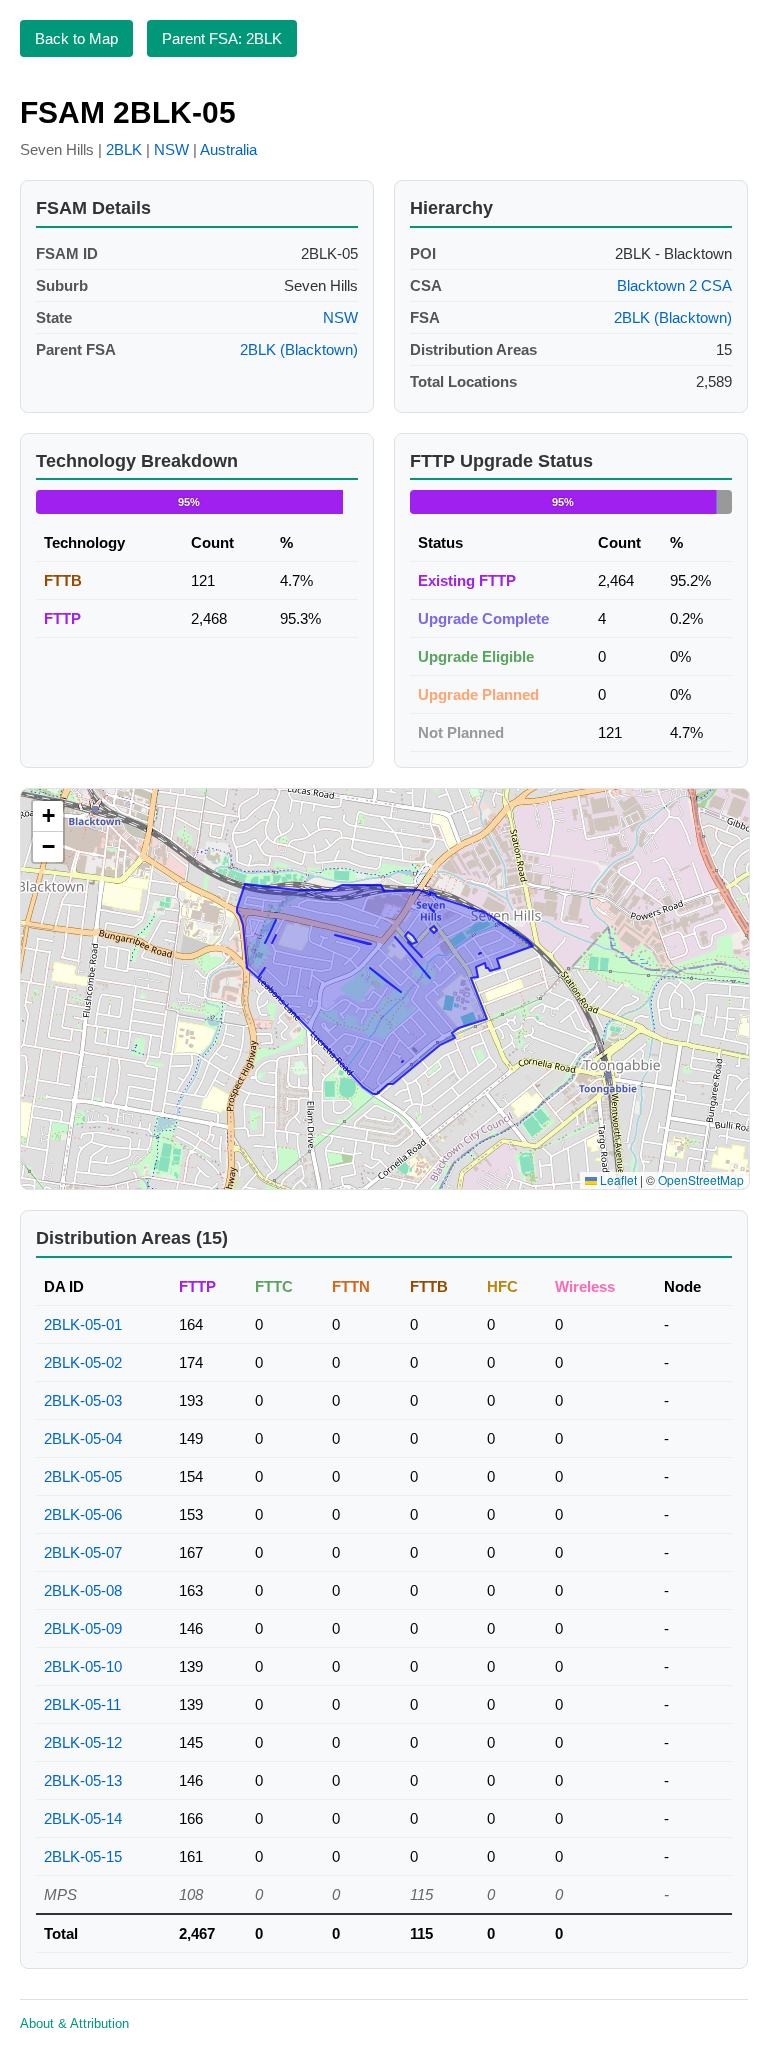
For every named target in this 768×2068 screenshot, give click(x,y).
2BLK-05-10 (83, 1666)
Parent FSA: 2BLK (222, 38)
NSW (171, 149)
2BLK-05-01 (83, 1324)
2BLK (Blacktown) (299, 349)
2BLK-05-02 (83, 1362)
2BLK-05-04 (83, 1438)
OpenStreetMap (701, 1179)
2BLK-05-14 (83, 1818)
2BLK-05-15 (83, 1856)
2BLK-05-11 (82, 1704)
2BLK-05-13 (83, 1780)
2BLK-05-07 (83, 1552)
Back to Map (76, 38)
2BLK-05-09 (83, 1628)
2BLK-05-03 (83, 1400)
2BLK (124, 149)
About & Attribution (74, 2023)
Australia (228, 149)
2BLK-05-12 (83, 1742)
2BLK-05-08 (83, 1590)
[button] (48, 816)
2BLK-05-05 (83, 1476)
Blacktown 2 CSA (674, 285)
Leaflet (617, 1179)
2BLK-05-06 (83, 1514)
